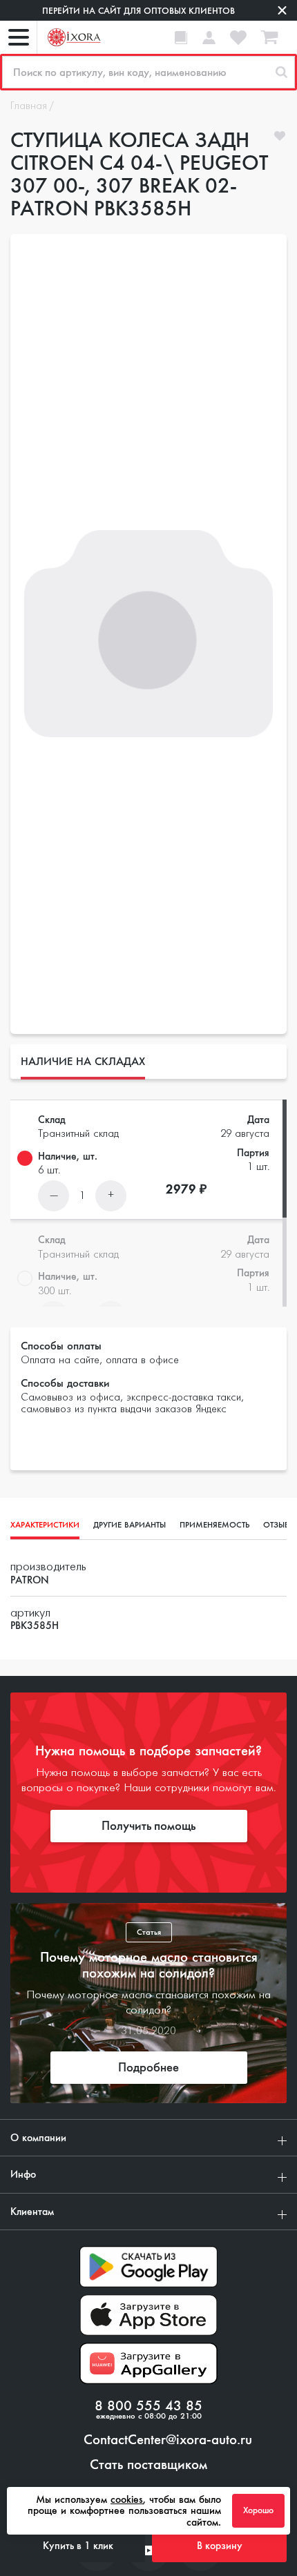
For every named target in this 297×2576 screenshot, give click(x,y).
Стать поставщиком (148, 2465)
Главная (29, 106)
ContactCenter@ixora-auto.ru (168, 2440)
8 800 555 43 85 (148, 2406)
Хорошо (258, 2510)
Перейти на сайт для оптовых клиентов (138, 11)
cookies (127, 2499)
